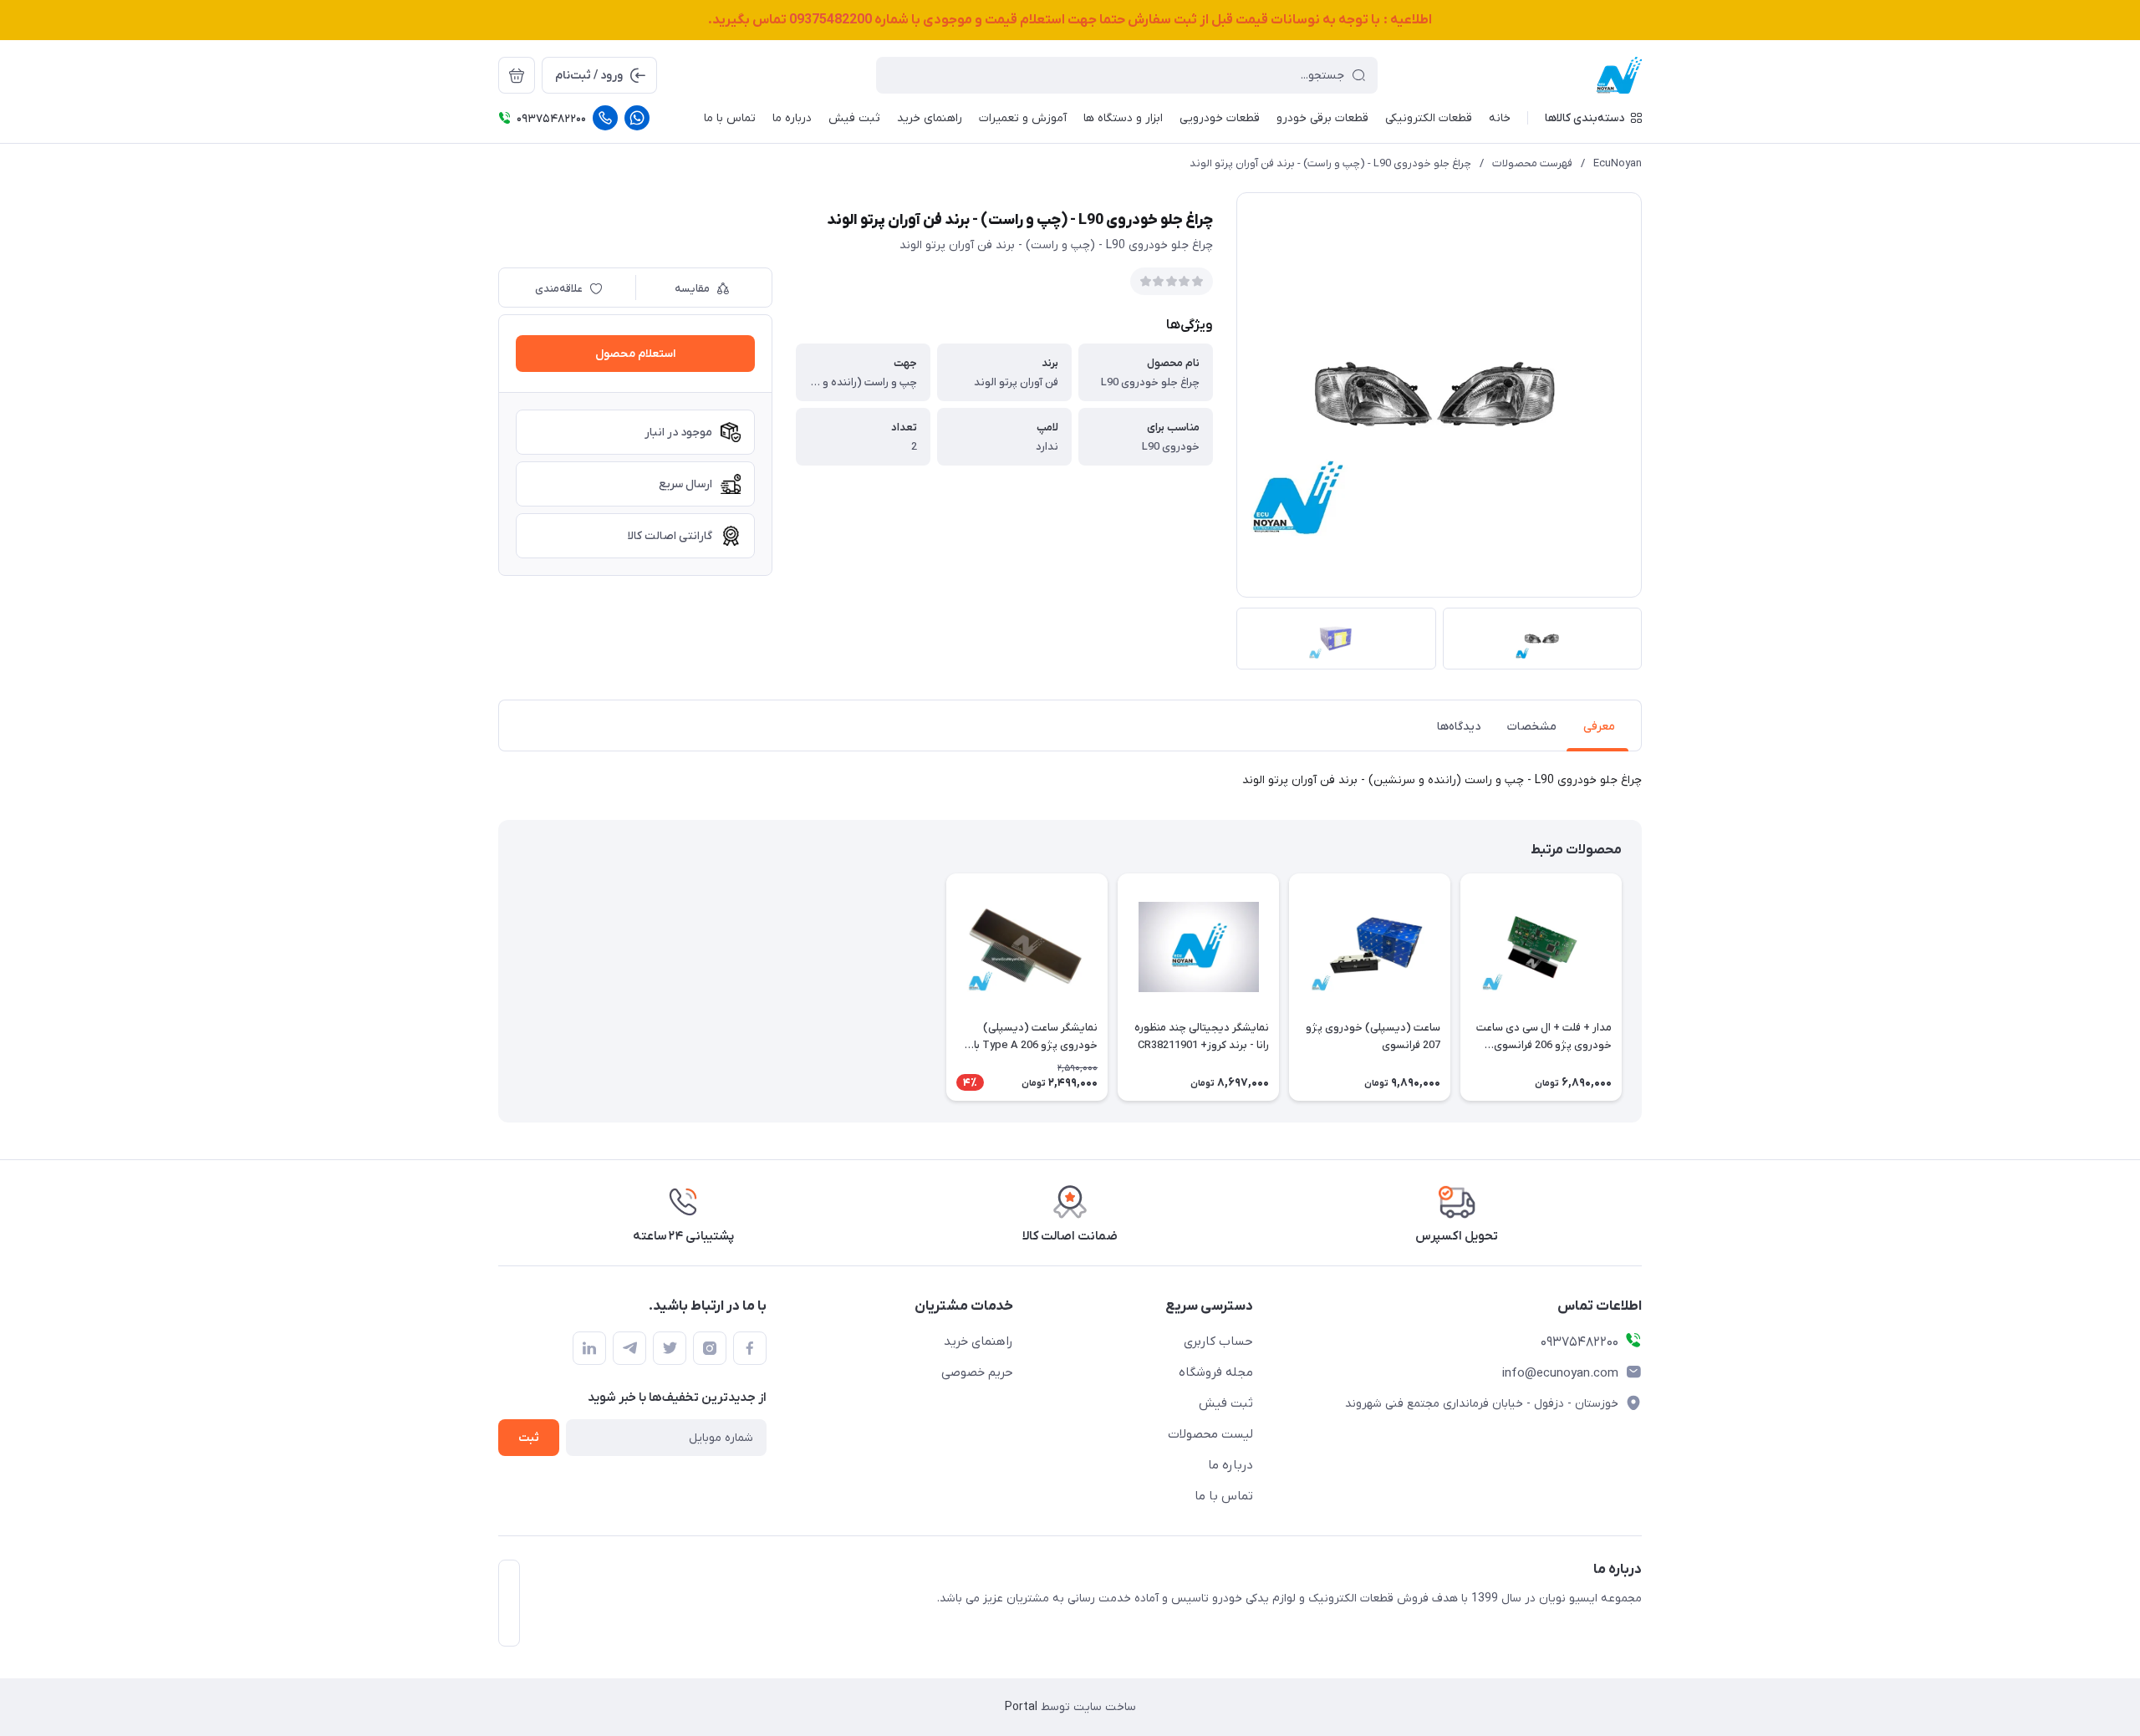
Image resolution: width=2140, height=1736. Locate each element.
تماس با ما (1224, 1496)
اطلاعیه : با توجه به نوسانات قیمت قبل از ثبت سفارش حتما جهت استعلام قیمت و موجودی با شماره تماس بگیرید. (1070, 20)
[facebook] (750, 1348)
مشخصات (1532, 727)
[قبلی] (1642, 987)
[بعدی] (498, 987)
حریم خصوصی (977, 1372)
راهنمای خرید (978, 1341)
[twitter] (670, 1348)
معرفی (1599, 727)
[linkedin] (589, 1348)
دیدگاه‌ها (1459, 727)
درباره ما (1230, 1465)
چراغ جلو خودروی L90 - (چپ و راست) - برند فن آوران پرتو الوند (1330, 163)
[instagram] (710, 1348)
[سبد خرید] (517, 75)
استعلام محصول (635, 354)
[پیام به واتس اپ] (637, 118)
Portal (1021, 1707)
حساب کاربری (1218, 1341)
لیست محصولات (1210, 1434)
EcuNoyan (1618, 163)
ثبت (529, 1438)
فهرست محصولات (1532, 163)
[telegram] (629, 1348)
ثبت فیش (1226, 1403)
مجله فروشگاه (1216, 1372)
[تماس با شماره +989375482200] (605, 118)
